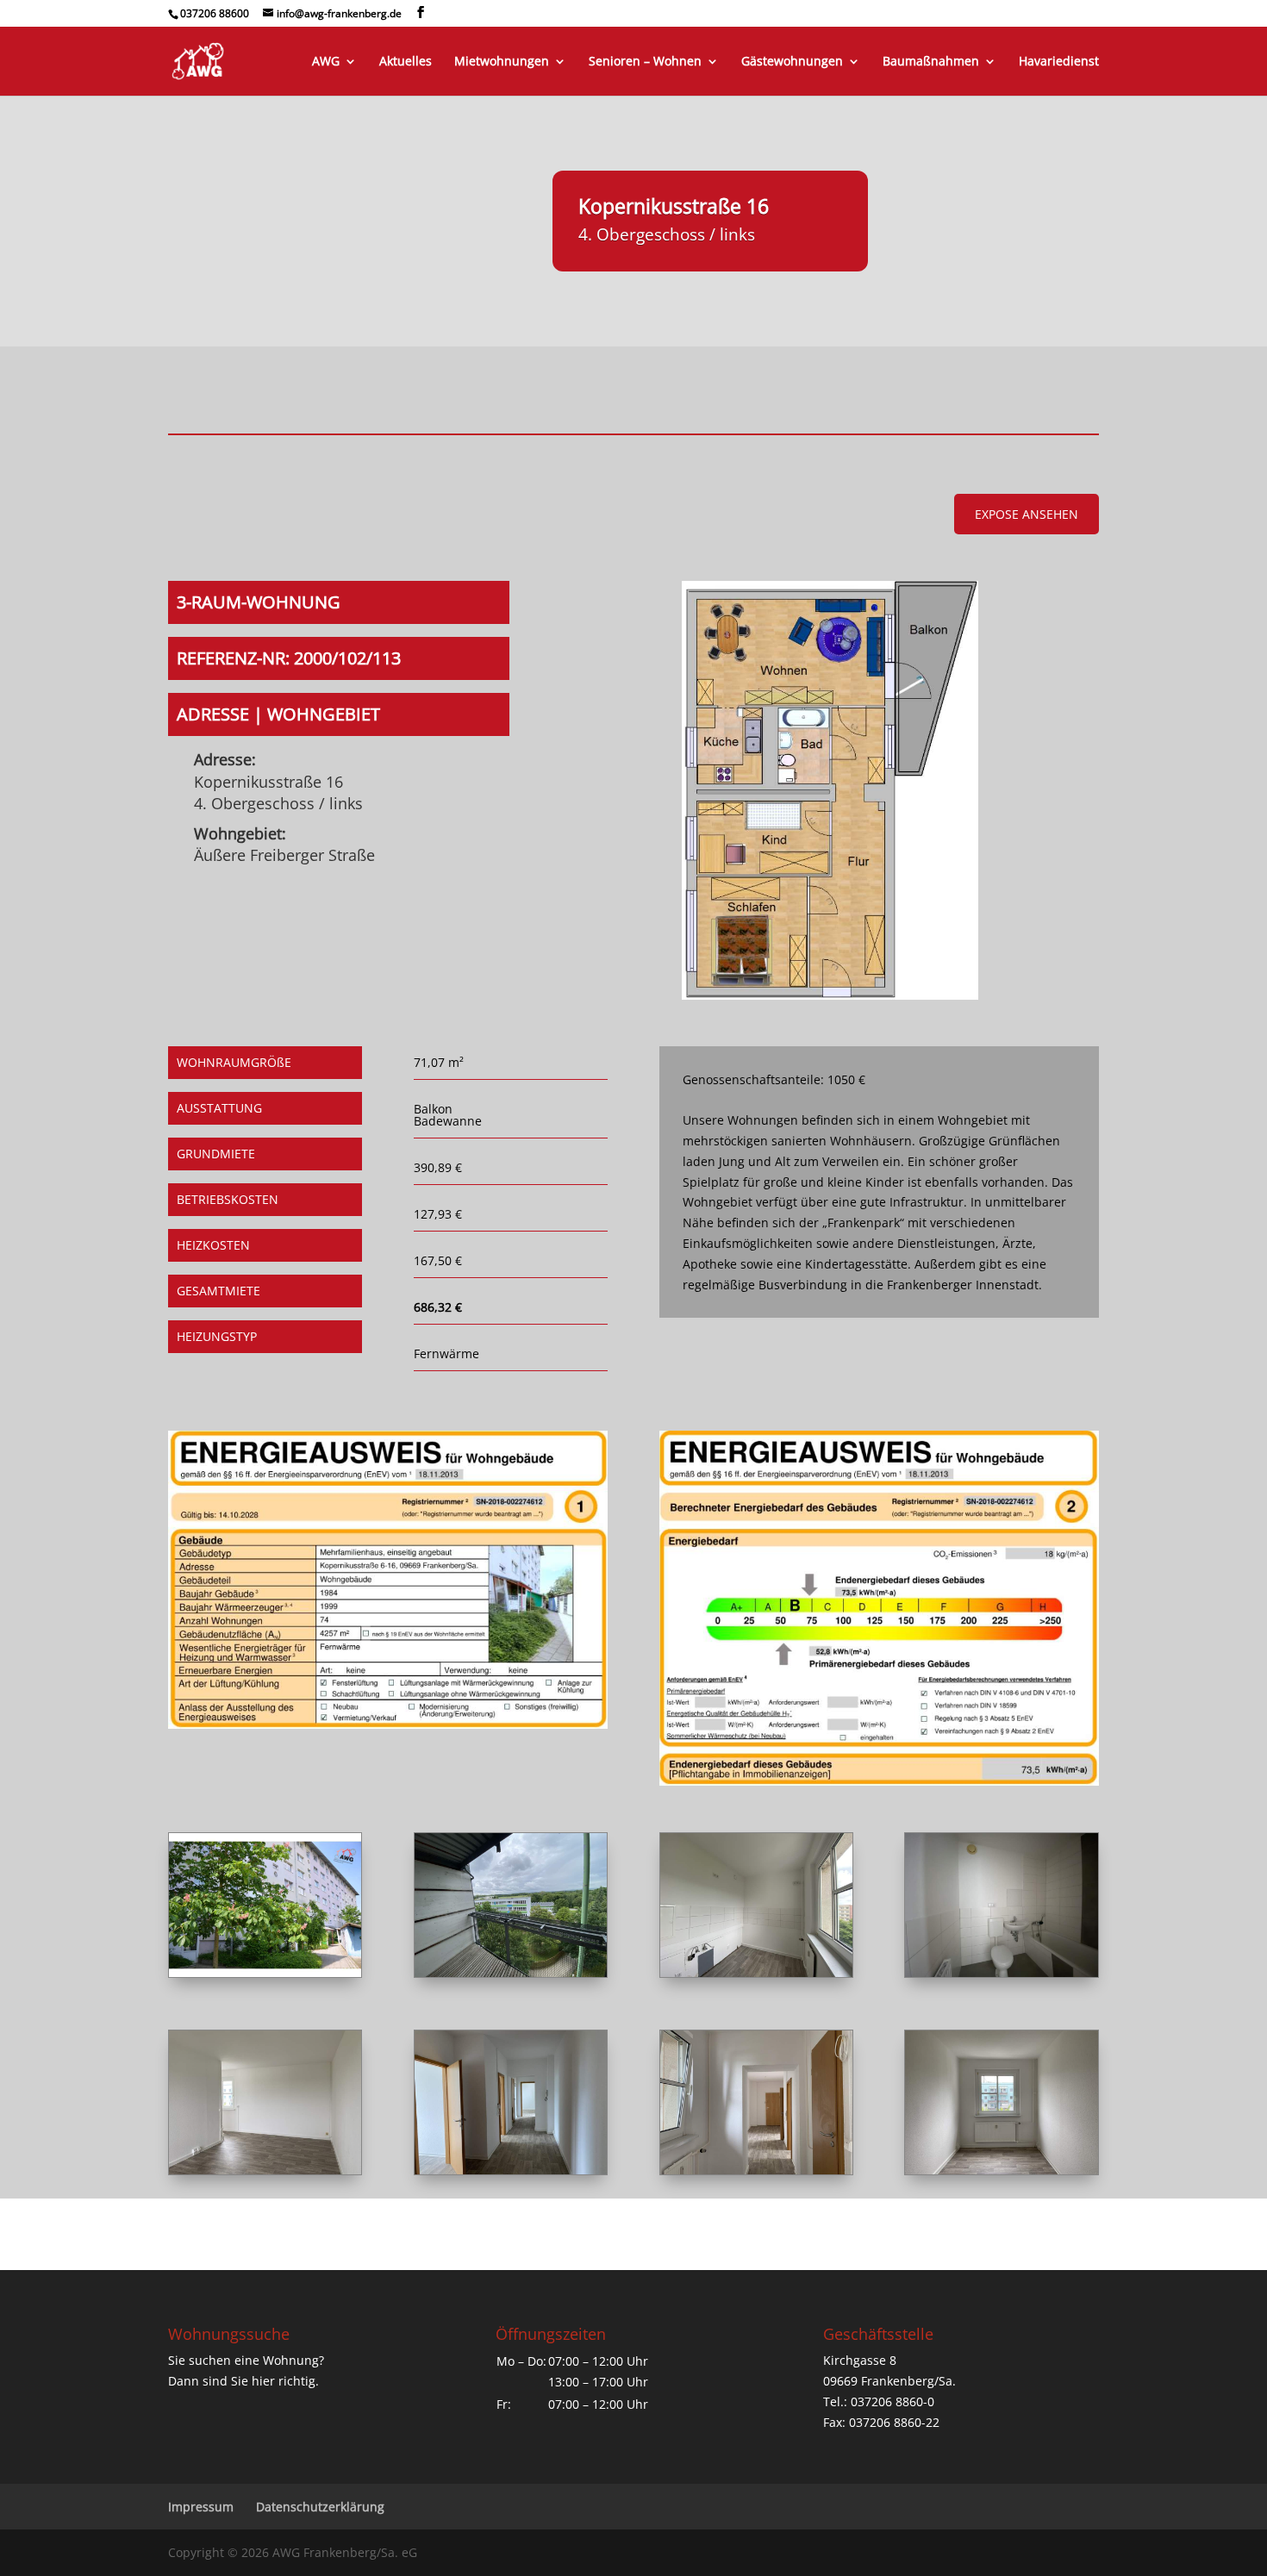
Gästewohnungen (792, 62)
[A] (265, 1972)
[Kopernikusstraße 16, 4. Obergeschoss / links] (830, 995)
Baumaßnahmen (931, 62)
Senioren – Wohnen (645, 62)
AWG (326, 62)
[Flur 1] (511, 2170)
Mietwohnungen (502, 62)
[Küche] (756, 1972)
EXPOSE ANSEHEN (1027, 514)
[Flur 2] (756, 2170)
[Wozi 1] (265, 2170)
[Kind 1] (1001, 2170)
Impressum (201, 2507)
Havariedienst (1059, 62)
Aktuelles (406, 62)
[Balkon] (511, 1972)
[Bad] (1001, 1972)
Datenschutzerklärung (320, 2507)
